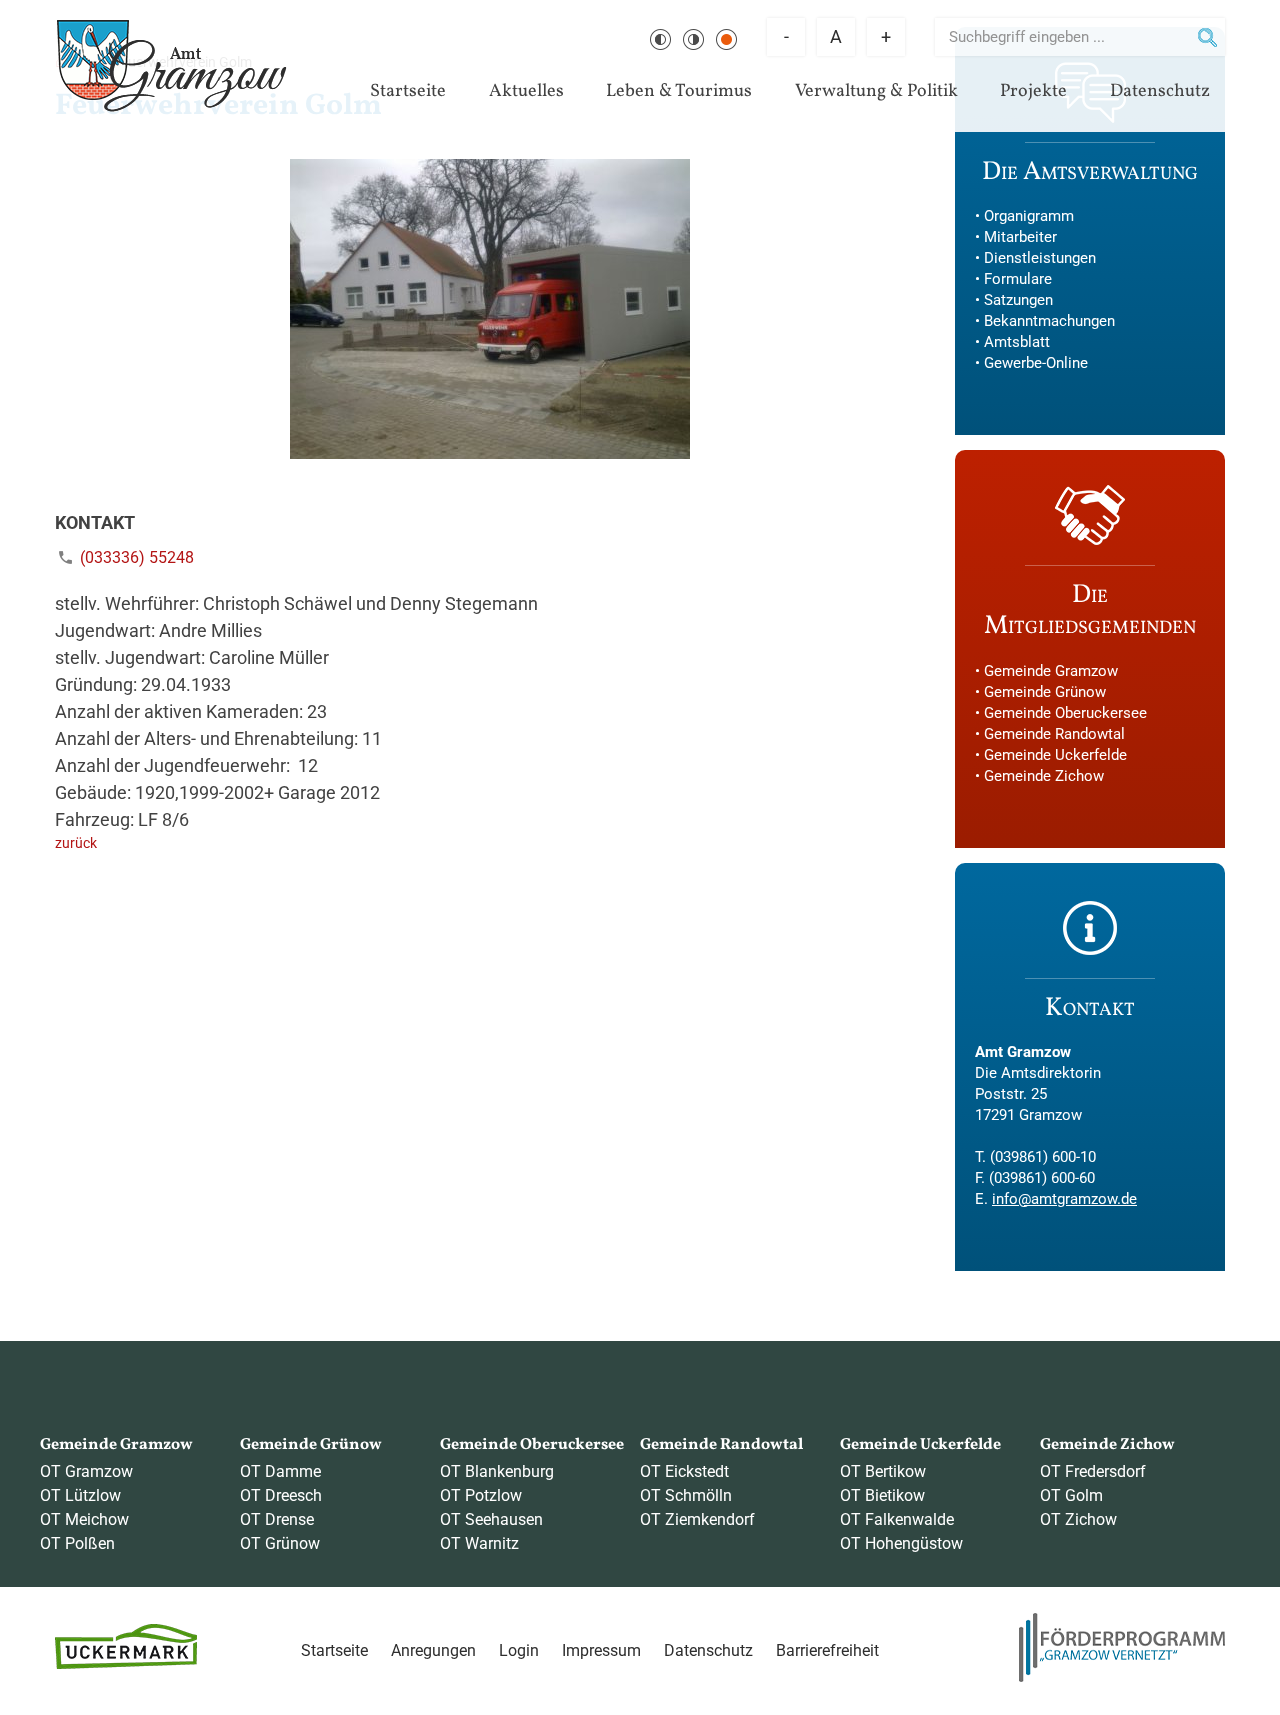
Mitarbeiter (1020, 237)
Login (519, 1650)
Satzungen (1018, 300)
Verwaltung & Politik (876, 91)
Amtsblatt (1017, 342)
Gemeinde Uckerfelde (1055, 755)
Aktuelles (526, 91)
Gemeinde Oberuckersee (1065, 713)
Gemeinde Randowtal (1054, 734)
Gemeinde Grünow (1045, 692)
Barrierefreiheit (827, 1650)
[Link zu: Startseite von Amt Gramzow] (171, 66)
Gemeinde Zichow (1044, 776)
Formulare (1018, 279)
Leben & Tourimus (679, 91)
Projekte (1033, 91)
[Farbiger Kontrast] (726, 39)
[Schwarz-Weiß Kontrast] (660, 39)
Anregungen (433, 1650)
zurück (76, 843)
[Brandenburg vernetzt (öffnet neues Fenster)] (1122, 1677)
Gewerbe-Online (1036, 363)
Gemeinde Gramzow (1051, 671)
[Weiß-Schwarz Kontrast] (693, 39)
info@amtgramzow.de (1064, 1199)
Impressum (601, 1650)
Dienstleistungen (1040, 258)
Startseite (408, 91)
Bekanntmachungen (1049, 321)
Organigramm (1029, 216)
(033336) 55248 (137, 557)
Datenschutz (1160, 91)
